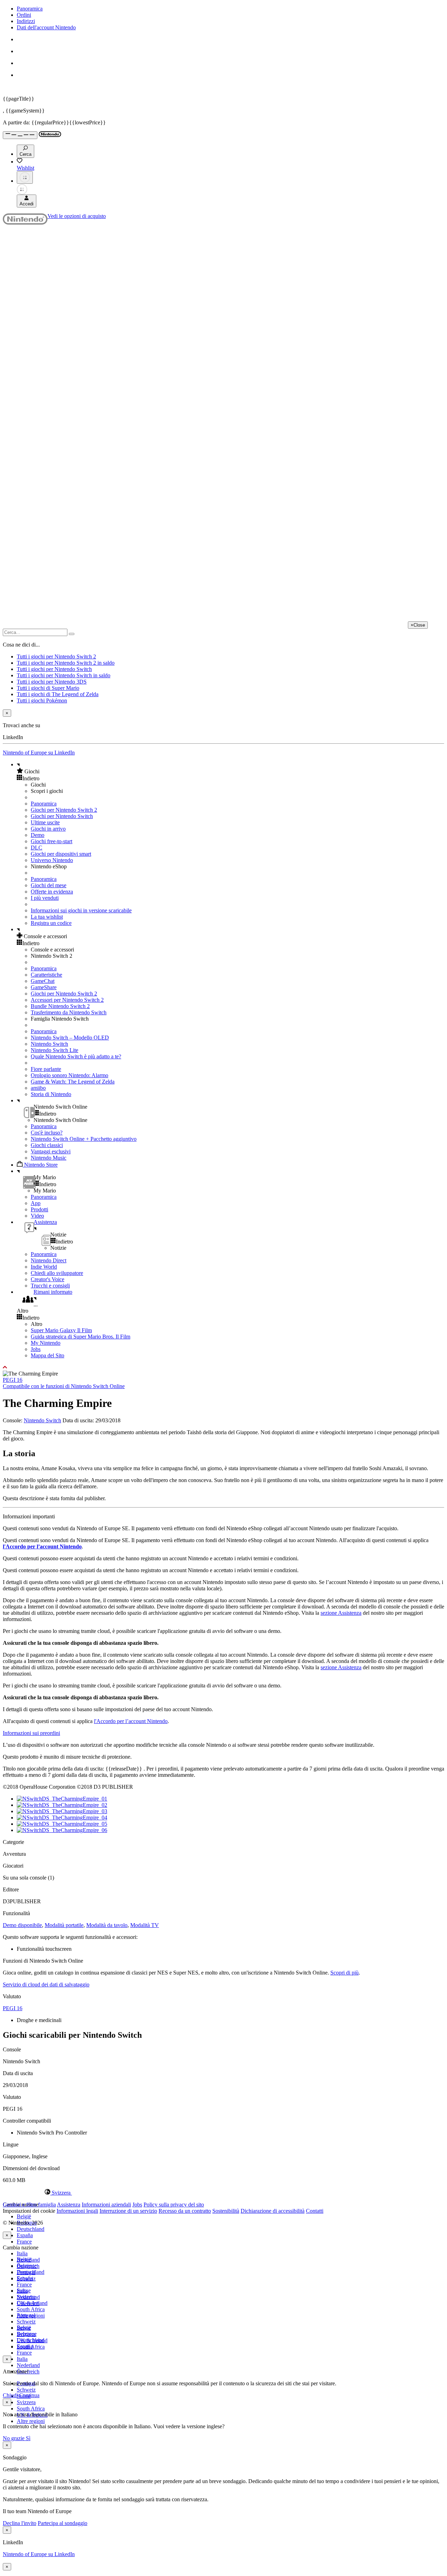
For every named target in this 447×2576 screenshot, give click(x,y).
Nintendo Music (49, 1158)
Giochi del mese (49, 885)
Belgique (27, 2266)
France (24, 2242)
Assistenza (69, 2205)
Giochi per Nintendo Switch (62, 816)
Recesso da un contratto (185, 2211)
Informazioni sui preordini (31, 1733)
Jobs (36, 1349)
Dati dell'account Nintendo (46, 27)
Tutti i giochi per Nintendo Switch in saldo (64, 675)
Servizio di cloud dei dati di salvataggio (46, 1984)
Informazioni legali (77, 2211)
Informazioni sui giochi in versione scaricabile (81, 910)
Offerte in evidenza (52, 892)
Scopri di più (345, 1973)
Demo (38, 835)
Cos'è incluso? (47, 1133)
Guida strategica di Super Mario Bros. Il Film (80, 1337)
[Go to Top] (223, 1367)
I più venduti (45, 898)
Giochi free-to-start (52, 841)
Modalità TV (145, 1925)
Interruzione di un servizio (128, 2211)
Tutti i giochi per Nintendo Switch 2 (56, 656)
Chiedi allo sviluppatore (57, 1273)
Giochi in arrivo (48, 829)
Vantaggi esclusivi (51, 1151)
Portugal (26, 2315)
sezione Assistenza (341, 1613)
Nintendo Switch (49, 1044)
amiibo (38, 1088)
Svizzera (26, 2402)
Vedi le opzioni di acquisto (77, 216)
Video (37, 1216)
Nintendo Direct (49, 1260)
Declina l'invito (20, 2523)
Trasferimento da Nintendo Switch (69, 1012)
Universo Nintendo (52, 860)
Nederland (28, 2365)
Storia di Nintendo (51, 1094)
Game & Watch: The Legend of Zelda (73, 1082)
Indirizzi (26, 21)
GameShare (44, 987)
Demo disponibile (22, 1925)
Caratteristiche (46, 975)
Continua (29, 2395)
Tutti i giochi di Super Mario (48, 688)
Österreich (28, 2303)
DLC (36, 848)
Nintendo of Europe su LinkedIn (39, 753)
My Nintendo (46, 1343)
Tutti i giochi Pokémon (42, 700)
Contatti (315, 2211)
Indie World (44, 1267)
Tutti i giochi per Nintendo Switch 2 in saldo (66, 663)
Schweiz (26, 2390)
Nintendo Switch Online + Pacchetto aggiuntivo (84, 1139)
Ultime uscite (45, 822)
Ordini (24, 15)
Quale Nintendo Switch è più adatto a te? (76, 1056)
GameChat (43, 981)
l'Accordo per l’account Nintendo (42, 1546)
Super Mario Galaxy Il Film (61, 1330)
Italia (22, 2253)
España (25, 2235)
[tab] (223, 2192)
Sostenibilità (226, 2211)
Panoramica (30, 9)
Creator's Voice (47, 1279)
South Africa (31, 2309)
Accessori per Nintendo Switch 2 (67, 1000)
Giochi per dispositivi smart (61, 854)
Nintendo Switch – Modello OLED (70, 1038)
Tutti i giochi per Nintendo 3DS (52, 682)
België (24, 2216)
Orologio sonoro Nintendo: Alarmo (69, 1075)
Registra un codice (51, 923)
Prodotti (39, 1209)
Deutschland (31, 2229)
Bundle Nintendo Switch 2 (60, 1006)
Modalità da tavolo (107, 1925)
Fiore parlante (46, 1069)
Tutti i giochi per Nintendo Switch (54, 669)
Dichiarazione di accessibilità (273, 2211)
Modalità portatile (64, 1925)
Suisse (24, 2328)
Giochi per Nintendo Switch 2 (64, 810)
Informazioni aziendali (106, 2205)
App (36, 1203)
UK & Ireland (32, 2340)
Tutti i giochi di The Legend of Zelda (58, 694)
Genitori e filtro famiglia (29, 2205)
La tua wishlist (47, 917)
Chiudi (10, 2395)
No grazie (14, 2438)
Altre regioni (31, 2421)
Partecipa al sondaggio (63, 2523)
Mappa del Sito (47, 1355)
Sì (28, 2438)
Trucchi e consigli (50, 1286)
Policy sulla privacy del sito (174, 2205)
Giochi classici (47, 1145)
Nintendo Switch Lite (54, 1050)
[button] (230, 771)
